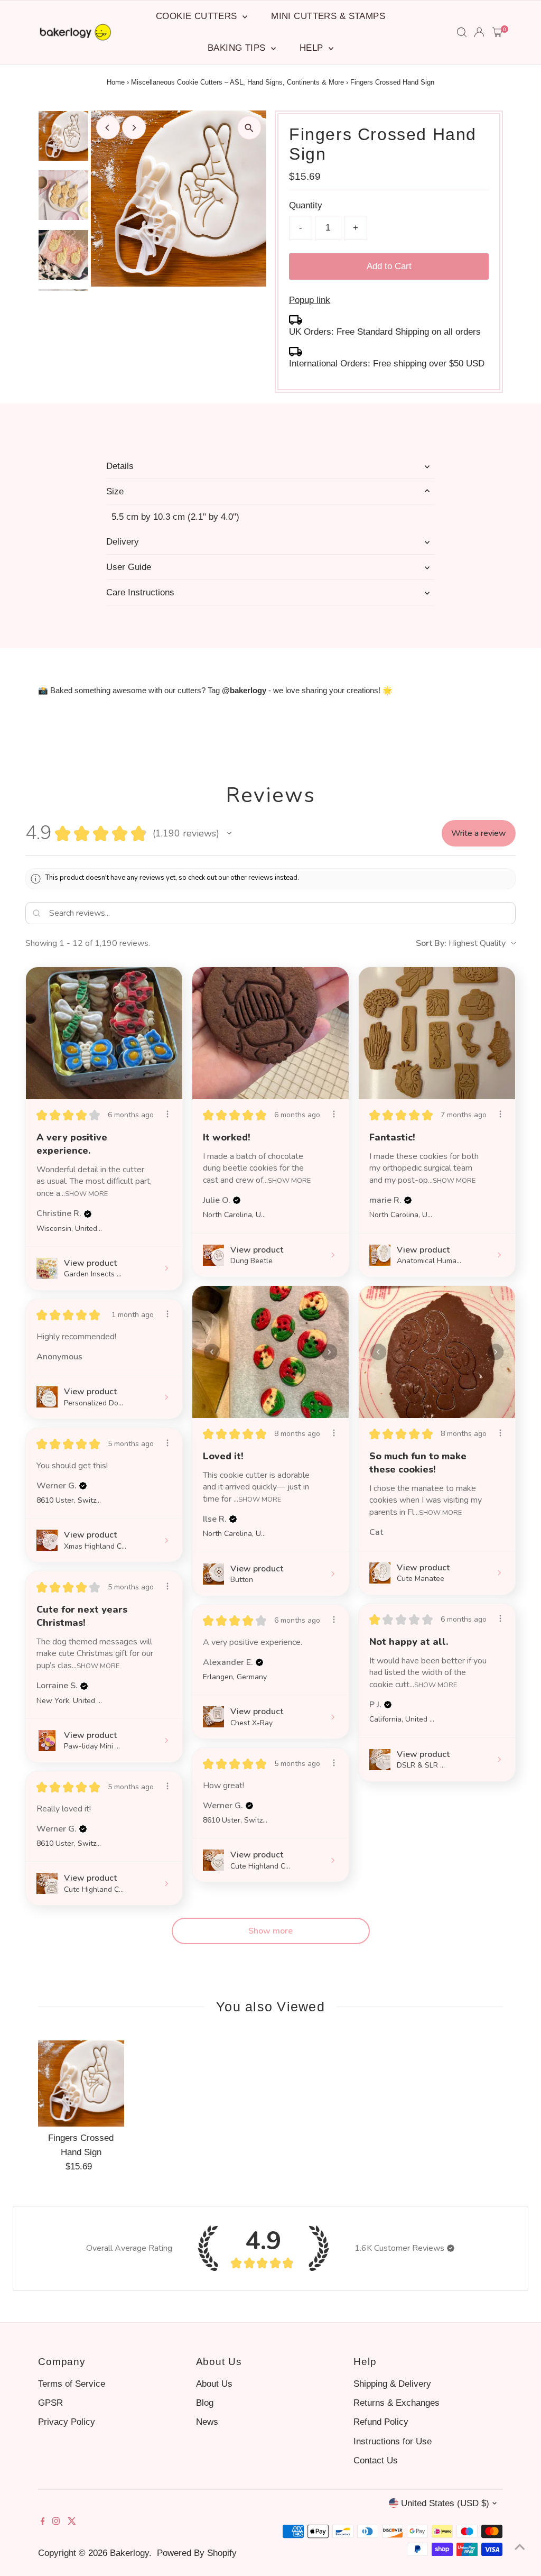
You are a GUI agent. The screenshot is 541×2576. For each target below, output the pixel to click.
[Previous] (108, 128)
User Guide (129, 567)
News (207, 2422)
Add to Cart (389, 266)
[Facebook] (43, 2522)
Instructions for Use (393, 2441)
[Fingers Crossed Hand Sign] (81, 2083)
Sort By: (431, 943)
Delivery (123, 542)
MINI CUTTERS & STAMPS (328, 16)
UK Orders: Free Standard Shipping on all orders (385, 332)
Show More (86, 1193)
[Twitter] (72, 2522)
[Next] (134, 128)
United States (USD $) (445, 2503)
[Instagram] (56, 2522)
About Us (214, 2384)
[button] (229, 833)
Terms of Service (72, 2384)
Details (120, 466)
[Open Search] (462, 32)
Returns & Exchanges (397, 2403)
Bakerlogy (129, 2553)
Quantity (306, 205)
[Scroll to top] (520, 2547)
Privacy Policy (67, 2422)
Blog (205, 2403)
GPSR (50, 2403)
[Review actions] (167, 1114)
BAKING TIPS (238, 48)
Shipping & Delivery (392, 2384)
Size (115, 491)
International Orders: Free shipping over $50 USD (387, 364)
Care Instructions (140, 592)
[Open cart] (497, 32)
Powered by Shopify (197, 2553)
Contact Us (376, 2460)
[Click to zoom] (249, 128)
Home (116, 82)
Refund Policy (381, 2422)
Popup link (310, 300)
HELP (313, 48)
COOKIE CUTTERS (198, 16)
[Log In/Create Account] (479, 32)
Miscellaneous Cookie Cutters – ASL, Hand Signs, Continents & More (237, 82)
